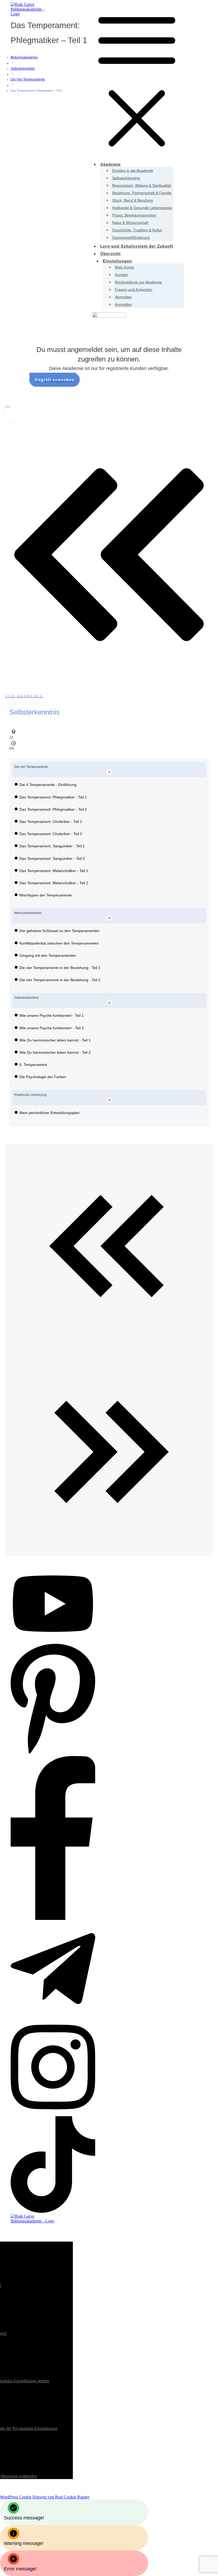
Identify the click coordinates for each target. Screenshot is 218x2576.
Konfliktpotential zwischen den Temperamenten (59, 943)
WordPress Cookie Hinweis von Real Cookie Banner (45, 2497)
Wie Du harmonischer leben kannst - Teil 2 (55, 1052)
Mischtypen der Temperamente (46, 895)
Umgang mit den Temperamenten (48, 955)
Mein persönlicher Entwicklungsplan (49, 1113)
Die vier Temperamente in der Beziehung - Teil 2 (60, 980)
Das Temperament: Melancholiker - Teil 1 (54, 871)
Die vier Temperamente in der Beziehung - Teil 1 (60, 968)
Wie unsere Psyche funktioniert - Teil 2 (52, 1028)
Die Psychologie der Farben (43, 1077)
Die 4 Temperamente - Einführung (48, 785)
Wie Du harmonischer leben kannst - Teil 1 (55, 1040)
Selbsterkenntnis (34, 712)
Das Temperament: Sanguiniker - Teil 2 (52, 858)
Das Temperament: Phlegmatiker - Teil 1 (53, 797)
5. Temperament (33, 1065)
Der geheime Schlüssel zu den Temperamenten (59, 931)
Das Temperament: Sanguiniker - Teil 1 (52, 846)
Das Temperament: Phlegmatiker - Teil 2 (53, 809)
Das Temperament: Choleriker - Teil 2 (51, 834)
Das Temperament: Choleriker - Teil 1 (51, 822)
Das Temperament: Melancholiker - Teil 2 (54, 883)
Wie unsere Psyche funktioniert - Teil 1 (52, 1015)
